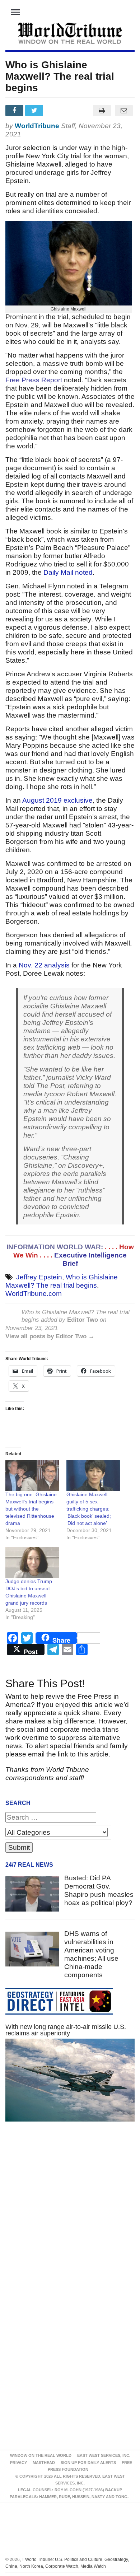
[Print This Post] (102, 111)
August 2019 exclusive (57, 800)
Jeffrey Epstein (39, 1277)
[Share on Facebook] (15, 111)
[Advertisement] (70, 2217)
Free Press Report (34, 380)
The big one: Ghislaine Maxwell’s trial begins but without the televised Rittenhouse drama (31, 1509)
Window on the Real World (41, 2455)
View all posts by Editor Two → (50, 1336)
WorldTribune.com (34, 1294)
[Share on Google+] (55, 111)
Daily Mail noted (68, 572)
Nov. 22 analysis (44, 965)
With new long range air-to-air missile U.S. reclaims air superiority (66, 2030)
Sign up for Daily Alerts (88, 2463)
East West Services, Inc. (104, 2455)
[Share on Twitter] (35, 111)
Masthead (44, 2463)
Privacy (18, 2463)
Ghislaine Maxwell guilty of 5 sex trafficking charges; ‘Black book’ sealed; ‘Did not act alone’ (89, 1509)
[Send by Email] (124, 111)
